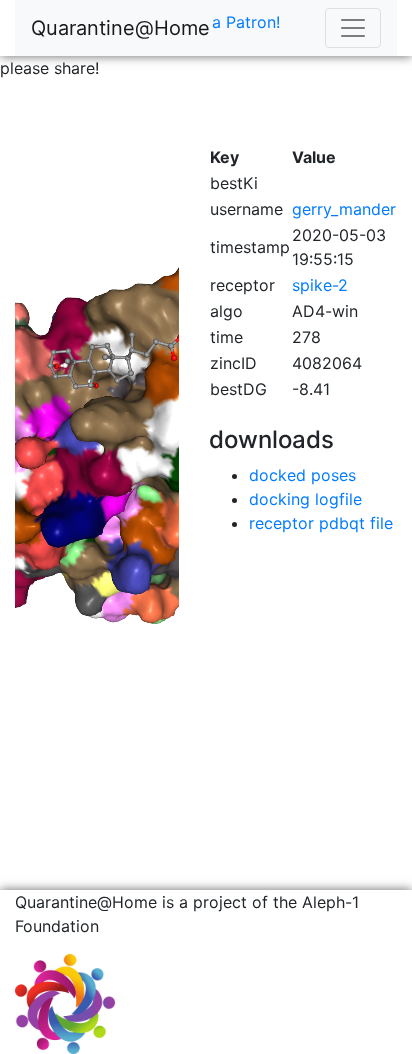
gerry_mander (344, 209)
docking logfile (305, 499)
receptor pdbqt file (321, 523)
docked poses (302, 475)
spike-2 (320, 285)
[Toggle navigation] (353, 28)
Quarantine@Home (120, 28)
